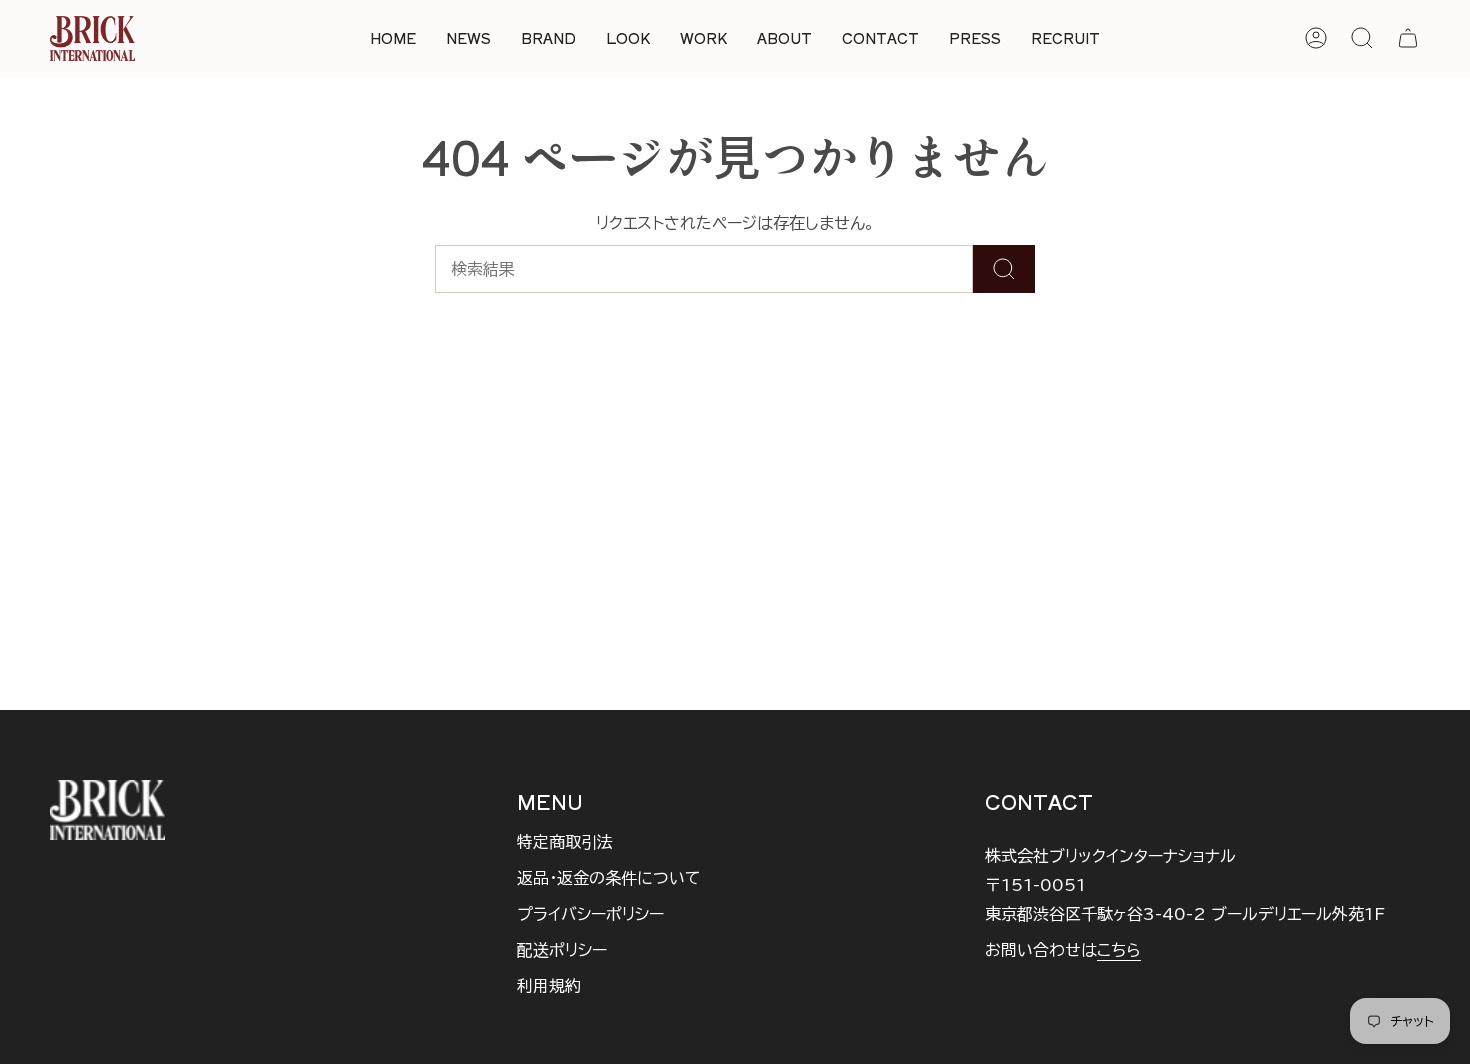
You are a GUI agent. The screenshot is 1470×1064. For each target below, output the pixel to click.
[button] (548, 38)
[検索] (1004, 269)
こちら (1119, 950)
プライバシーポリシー (590, 914)
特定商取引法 (565, 842)
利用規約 (549, 986)
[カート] (1408, 38)
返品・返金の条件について (609, 878)
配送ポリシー (562, 950)
